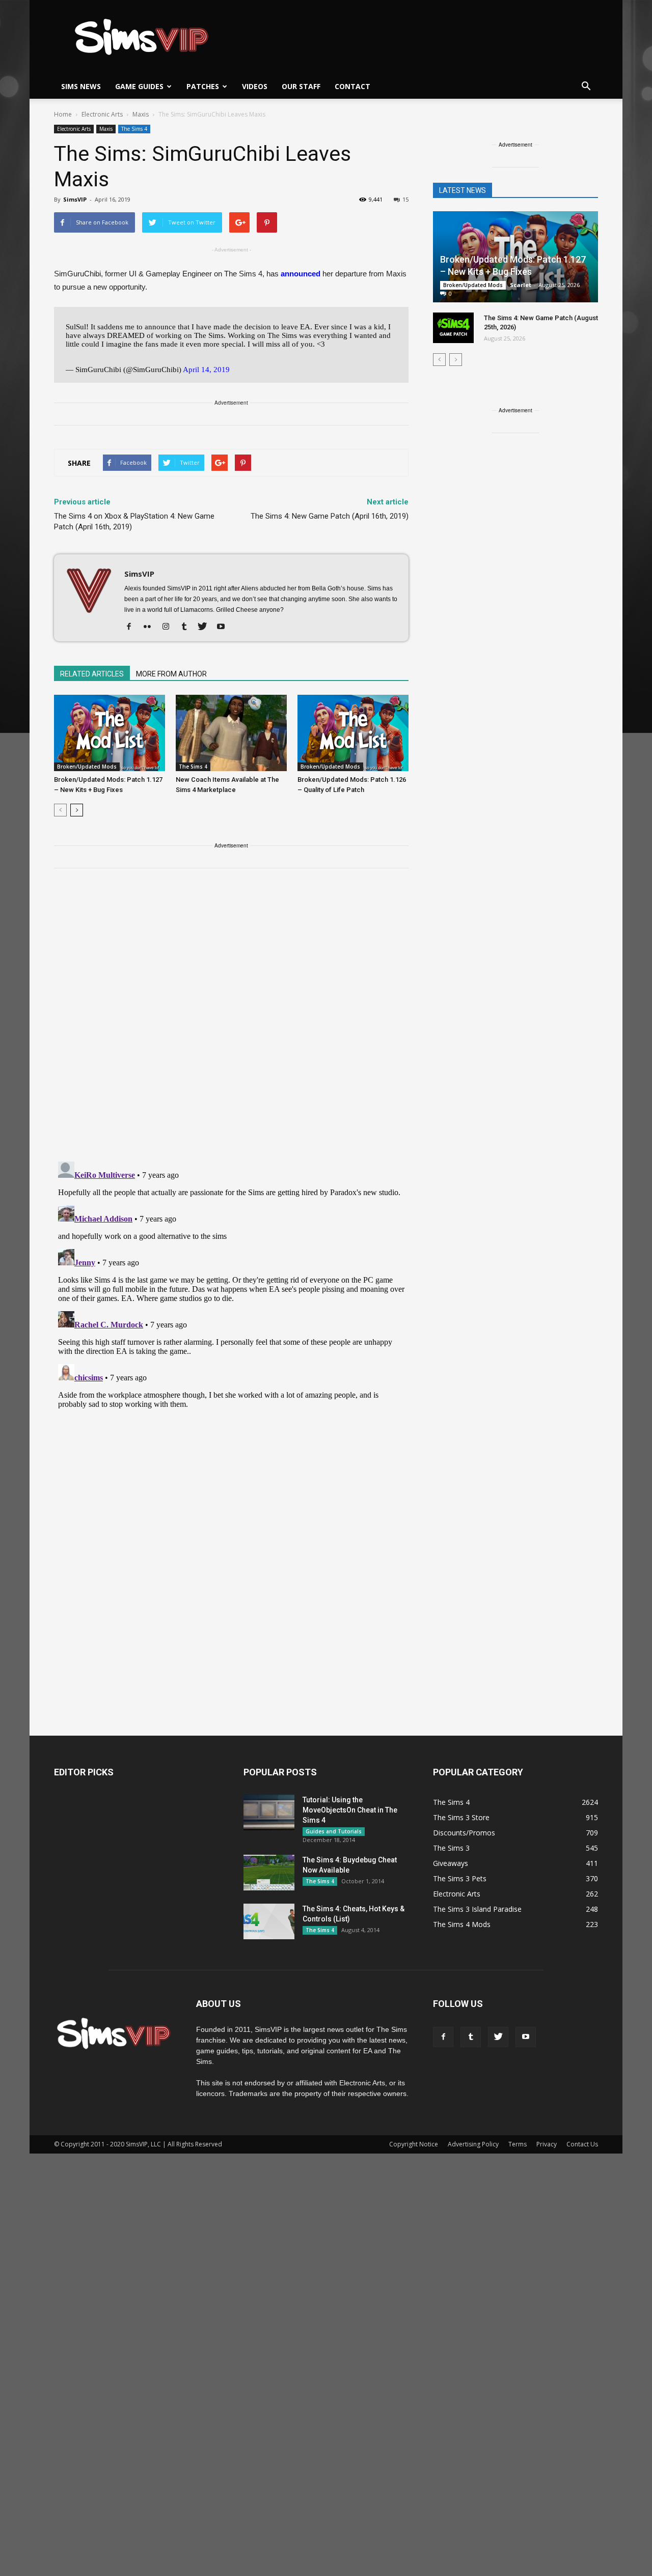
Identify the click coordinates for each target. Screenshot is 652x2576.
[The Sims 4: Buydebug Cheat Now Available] (269, 1873)
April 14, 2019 (206, 370)
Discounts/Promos (464, 1833)
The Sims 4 (134, 129)
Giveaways (451, 1863)
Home (63, 114)
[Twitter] (206, 627)
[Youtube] (224, 627)
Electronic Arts (74, 129)
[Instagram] (169, 627)
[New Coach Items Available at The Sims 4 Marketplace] (231, 733)
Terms (518, 2144)
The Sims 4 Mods (462, 1924)
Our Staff (301, 86)
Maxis (106, 129)
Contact (352, 86)
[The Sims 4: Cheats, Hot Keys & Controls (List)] (269, 1921)
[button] (586, 87)
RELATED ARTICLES (92, 674)
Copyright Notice (414, 2144)
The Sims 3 (451, 1848)
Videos (255, 86)
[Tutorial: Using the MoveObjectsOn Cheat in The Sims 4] (269, 1813)
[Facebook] (133, 627)
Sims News (81, 86)
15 (405, 199)
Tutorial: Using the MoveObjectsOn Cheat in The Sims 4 (350, 1810)
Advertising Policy (473, 2144)
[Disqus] (231, 1021)
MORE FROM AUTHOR (171, 674)
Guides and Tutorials (334, 1831)
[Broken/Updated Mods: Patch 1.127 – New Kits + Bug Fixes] (110, 733)
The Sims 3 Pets (460, 1878)
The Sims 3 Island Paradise (477, 1909)
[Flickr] (151, 627)
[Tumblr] (188, 627)
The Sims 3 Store (461, 1817)
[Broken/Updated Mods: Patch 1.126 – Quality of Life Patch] (353, 733)
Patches (203, 86)
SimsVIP (75, 199)
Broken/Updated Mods (87, 767)
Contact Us (582, 2144)
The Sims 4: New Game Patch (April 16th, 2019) (330, 516)
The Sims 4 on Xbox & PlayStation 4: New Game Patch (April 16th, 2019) (134, 521)
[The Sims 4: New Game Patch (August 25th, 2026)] (453, 328)
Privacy (547, 2144)
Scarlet (521, 285)
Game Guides (139, 86)
